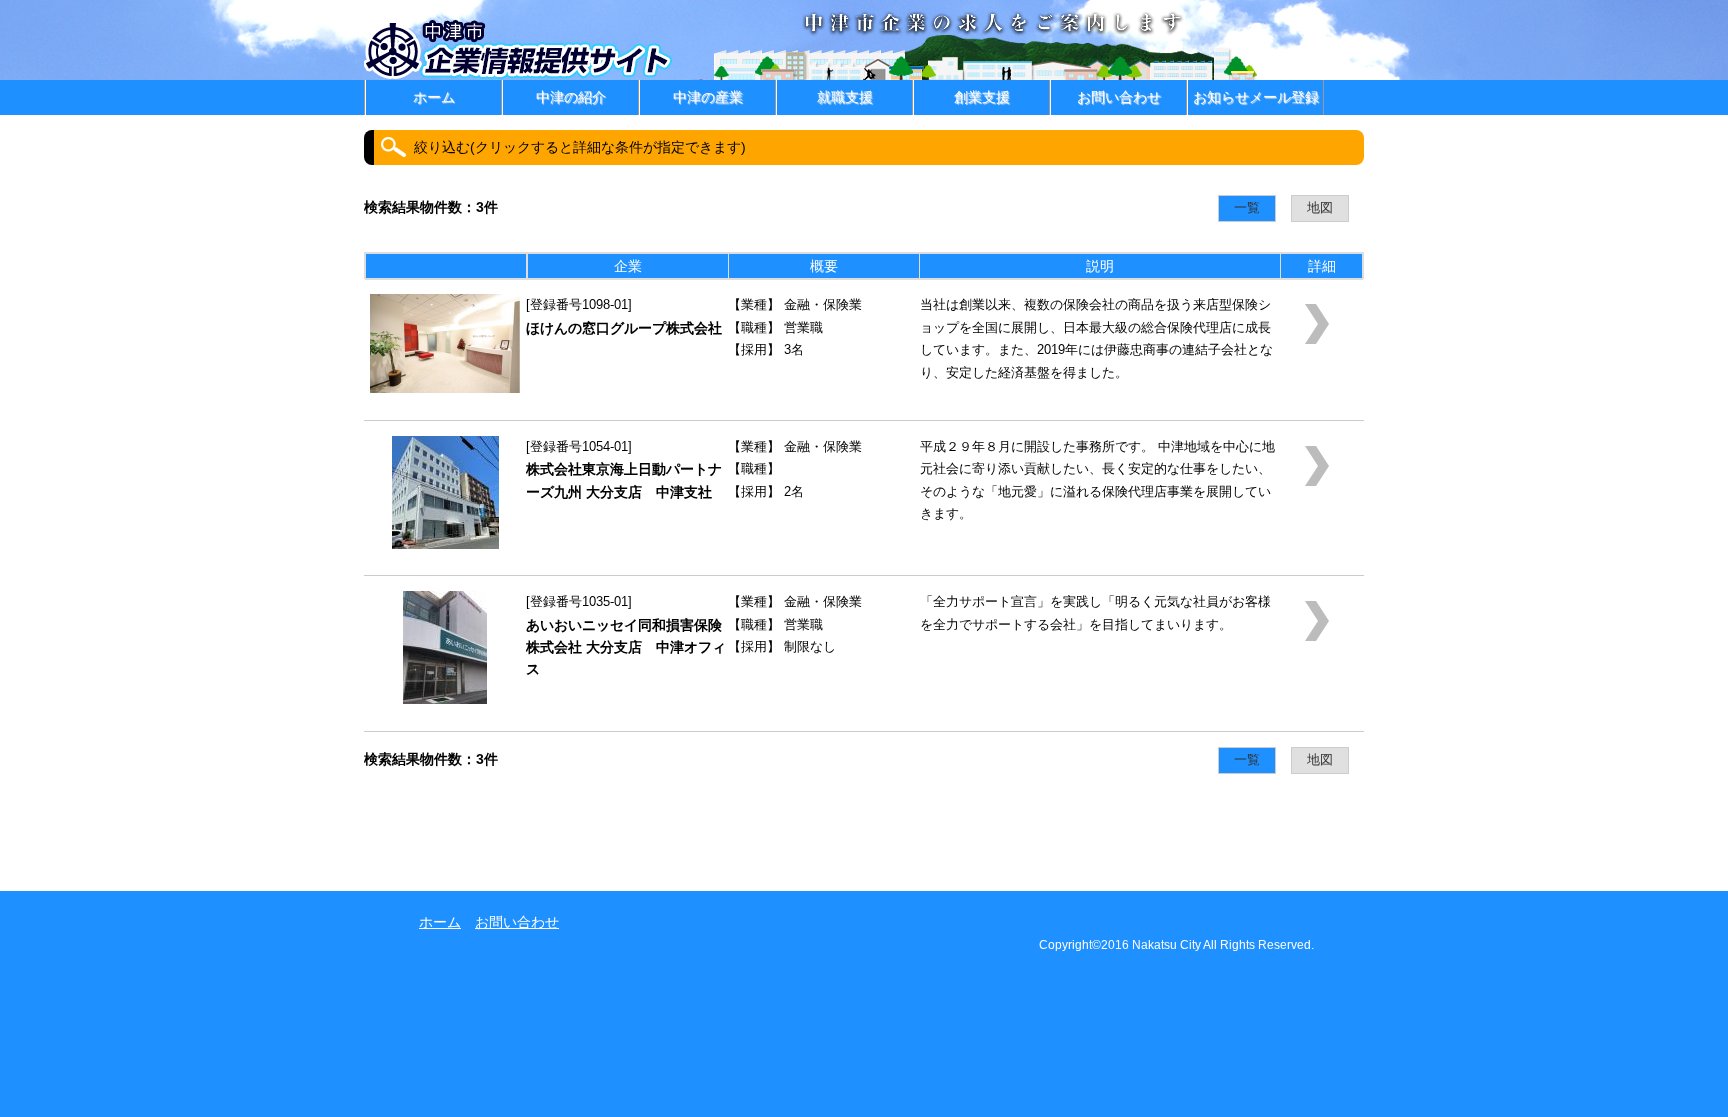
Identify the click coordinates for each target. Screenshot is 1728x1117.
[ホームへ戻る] (520, 75)
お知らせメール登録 (1256, 97)
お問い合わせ (1119, 97)
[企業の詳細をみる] (445, 388)
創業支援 (982, 97)
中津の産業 (708, 97)
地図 (1320, 208)
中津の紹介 (571, 97)
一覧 (1247, 208)
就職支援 (845, 97)
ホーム (434, 97)
